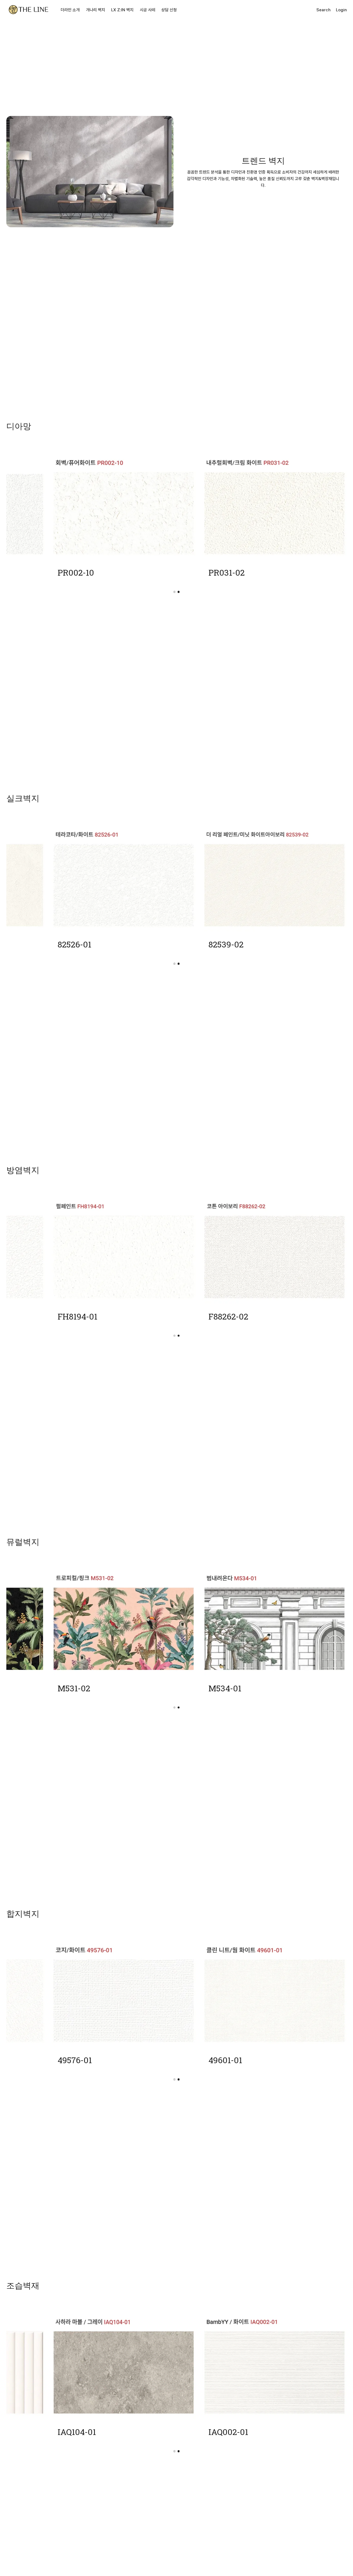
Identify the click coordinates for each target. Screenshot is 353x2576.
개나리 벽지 (96, 10)
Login (341, 10)
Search (323, 10)
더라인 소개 (70, 10)
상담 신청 (169, 10)
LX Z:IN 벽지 (122, 10)
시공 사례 (148, 10)
